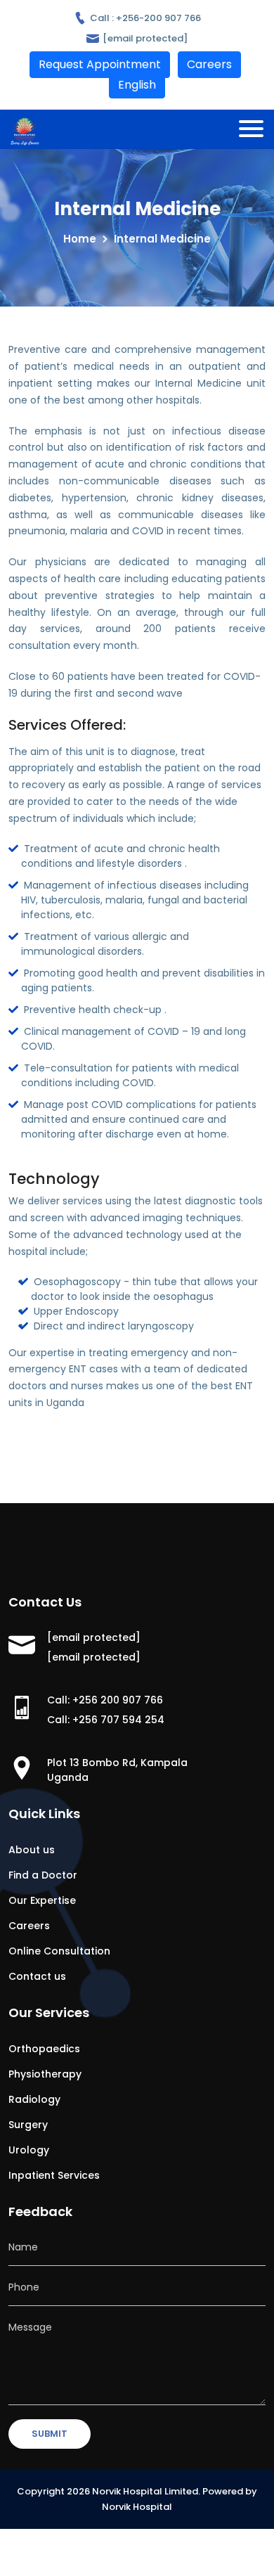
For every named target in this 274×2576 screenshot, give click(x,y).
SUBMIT (50, 2434)
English (137, 85)
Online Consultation (59, 1951)
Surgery (28, 2125)
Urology (29, 2150)
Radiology (34, 2099)
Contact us (37, 1976)
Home (80, 239)
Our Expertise (42, 1900)
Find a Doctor (43, 1875)
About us (32, 1850)
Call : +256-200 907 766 (144, 18)
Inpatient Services (54, 2175)
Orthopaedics (44, 2049)
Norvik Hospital (137, 2507)
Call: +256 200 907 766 (105, 1700)
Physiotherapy (45, 2074)
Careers (29, 1926)
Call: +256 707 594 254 (106, 1720)
